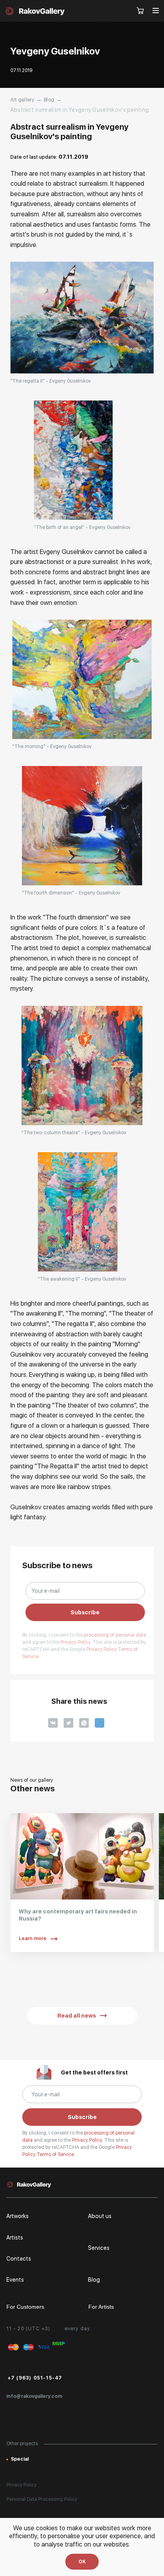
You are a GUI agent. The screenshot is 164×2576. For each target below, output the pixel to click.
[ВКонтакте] (53, 1723)
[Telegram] (100, 1723)
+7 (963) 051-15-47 (35, 2378)
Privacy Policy (102, 1649)
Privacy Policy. (77, 1642)
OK (82, 2562)
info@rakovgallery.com (34, 2396)
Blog (49, 100)
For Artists (101, 2307)
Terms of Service (55, 2154)
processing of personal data (115, 1635)
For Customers (25, 2307)
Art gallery (22, 100)
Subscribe (85, 1612)
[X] (68, 1723)
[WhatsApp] (84, 1723)
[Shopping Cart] (141, 11)
